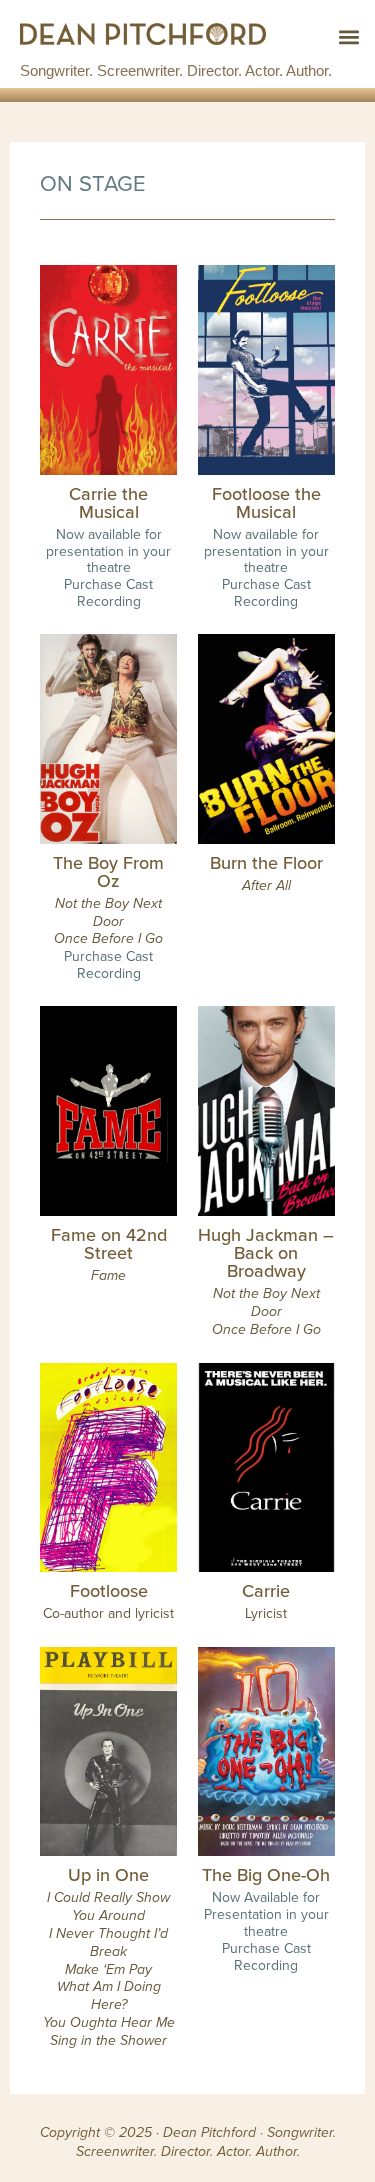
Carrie (266, 1590)
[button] (348, 36)
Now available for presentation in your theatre (108, 551)
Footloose (109, 1590)
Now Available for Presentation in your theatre (266, 1914)
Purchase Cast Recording (108, 592)
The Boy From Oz (108, 871)
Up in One (108, 1874)
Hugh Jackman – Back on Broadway (266, 1252)
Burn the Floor (266, 862)
